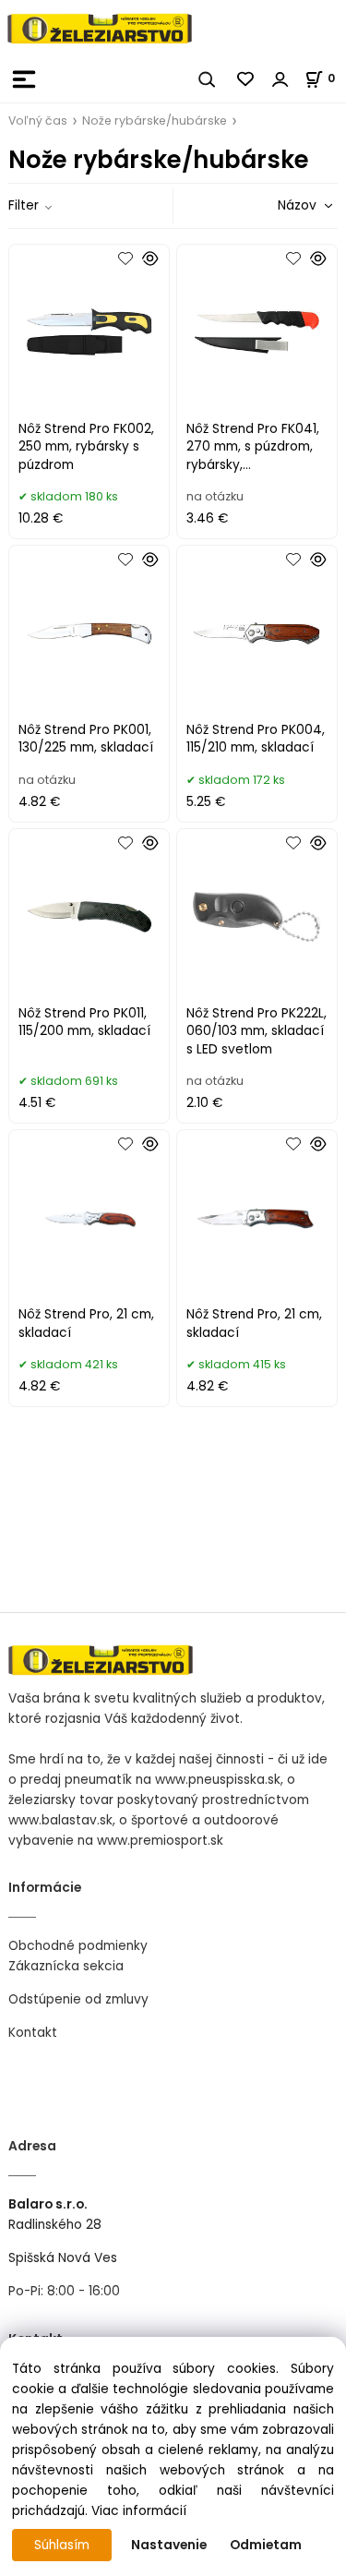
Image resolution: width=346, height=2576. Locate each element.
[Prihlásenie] (280, 79)
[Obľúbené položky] (246, 79)
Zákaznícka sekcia (66, 1966)
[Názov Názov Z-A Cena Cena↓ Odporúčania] (279, 205)
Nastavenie (169, 2545)
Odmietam (266, 2545)
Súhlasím (62, 2545)
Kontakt (33, 2033)
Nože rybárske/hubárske (155, 120)
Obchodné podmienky (78, 1946)
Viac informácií (139, 2511)
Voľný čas (38, 120)
